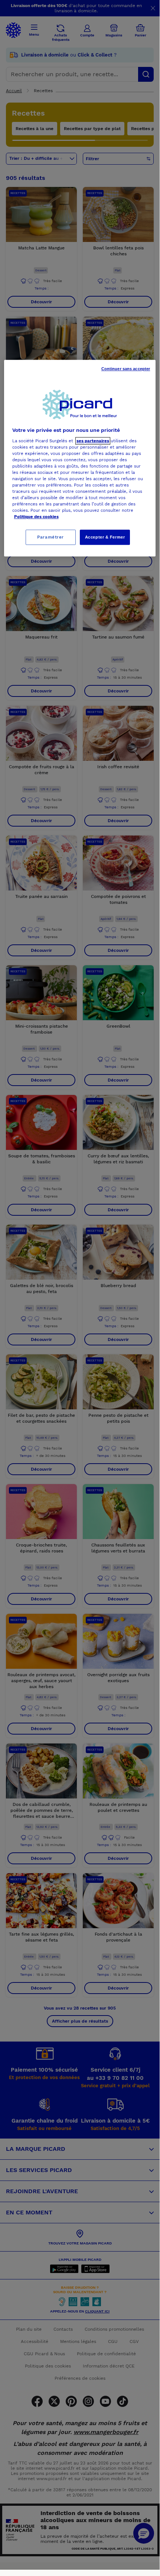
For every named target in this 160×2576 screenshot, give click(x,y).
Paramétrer (50, 537)
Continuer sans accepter (126, 369)
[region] (80, 458)
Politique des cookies (36, 517)
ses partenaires (93, 441)
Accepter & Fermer (105, 537)
